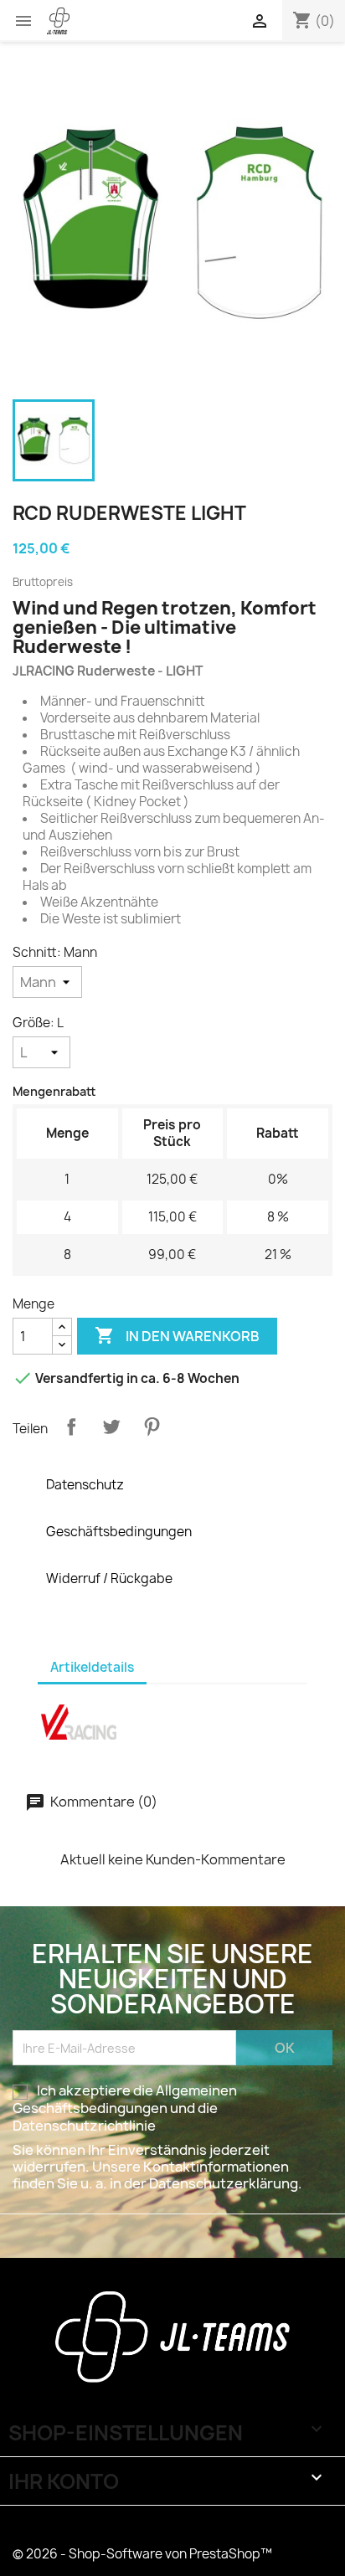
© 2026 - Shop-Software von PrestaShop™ (142, 2554)
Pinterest (152, 1427)
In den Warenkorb (177, 1335)
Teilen (71, 1427)
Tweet (111, 1427)
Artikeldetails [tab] (92, 1667)
